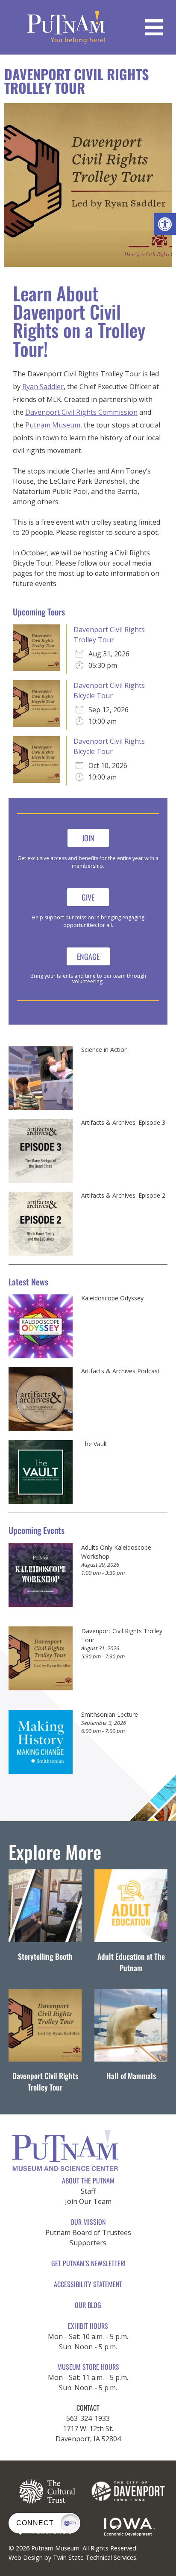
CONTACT (88, 2408)
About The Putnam (88, 2180)
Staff (88, 2191)
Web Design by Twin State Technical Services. (73, 2557)
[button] (165, 224)
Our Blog (88, 2305)
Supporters (88, 2243)
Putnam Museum (53, 425)
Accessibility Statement (88, 2284)
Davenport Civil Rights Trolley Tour (45, 2081)
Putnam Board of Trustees (88, 2232)
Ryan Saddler (43, 387)
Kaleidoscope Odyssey (112, 1298)
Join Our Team (88, 2201)
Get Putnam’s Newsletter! (88, 2263)
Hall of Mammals (131, 2076)
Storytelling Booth (45, 1956)
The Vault (94, 1444)
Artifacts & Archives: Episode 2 (123, 1196)
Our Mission (88, 2222)
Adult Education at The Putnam (131, 1962)
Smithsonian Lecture (110, 1714)
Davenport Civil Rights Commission (81, 412)
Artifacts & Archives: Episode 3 (123, 1123)
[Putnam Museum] (66, 27)
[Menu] (154, 27)
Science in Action (104, 1050)
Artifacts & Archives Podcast (120, 1371)
